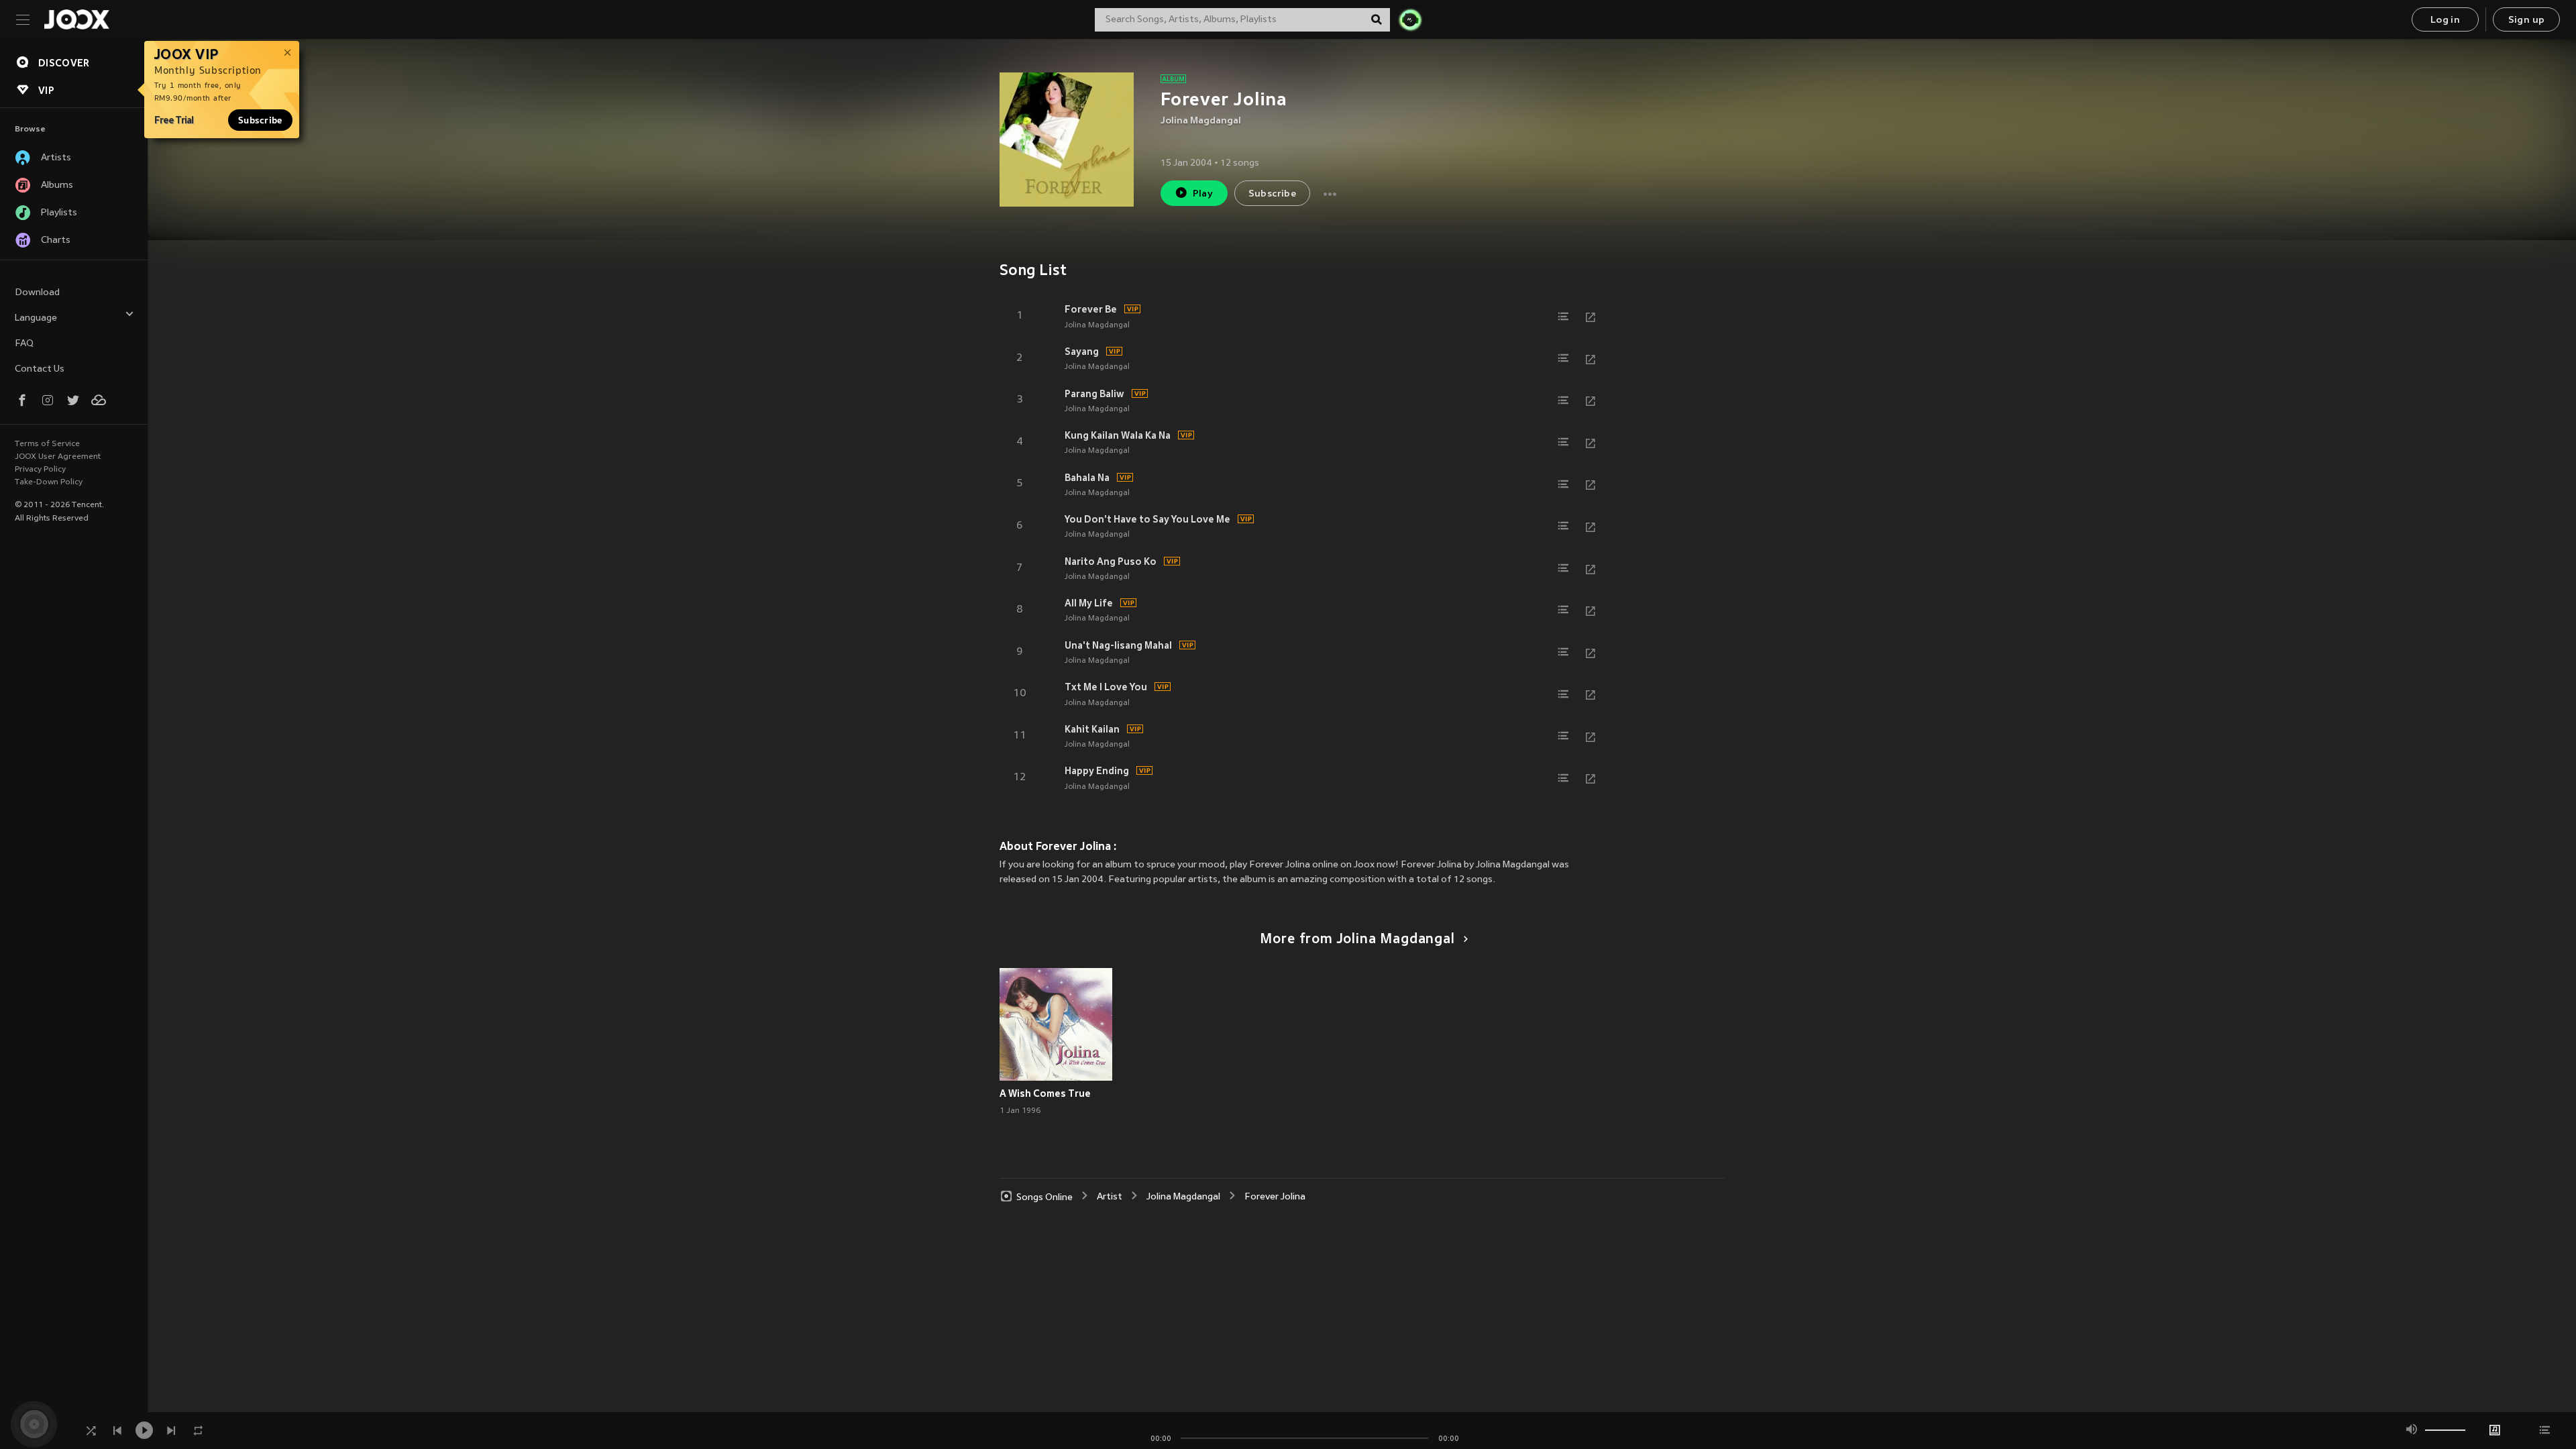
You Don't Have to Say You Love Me (1147, 519)
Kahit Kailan (1092, 729)
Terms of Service (47, 444)
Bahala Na (1087, 478)
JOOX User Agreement (58, 457)
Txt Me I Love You (1106, 687)
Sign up (2527, 20)
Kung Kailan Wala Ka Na (1118, 435)
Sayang (1082, 352)
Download (37, 293)
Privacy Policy (40, 470)
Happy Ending (1097, 771)
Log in (2445, 20)
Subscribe (260, 120)
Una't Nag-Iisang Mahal (1118, 645)
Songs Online (1044, 1197)
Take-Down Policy (49, 482)
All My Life (1089, 603)
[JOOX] (76, 19)
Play (1203, 194)
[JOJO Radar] (1410, 19)
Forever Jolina (1275, 1197)
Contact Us (40, 369)
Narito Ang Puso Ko (1111, 561)
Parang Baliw (1094, 394)
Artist (1110, 1197)
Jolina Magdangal (1201, 121)
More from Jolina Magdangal (1357, 940)
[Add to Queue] (1564, 317)
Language (36, 318)
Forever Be (1091, 309)
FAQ (24, 344)
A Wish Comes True (1045, 1093)
